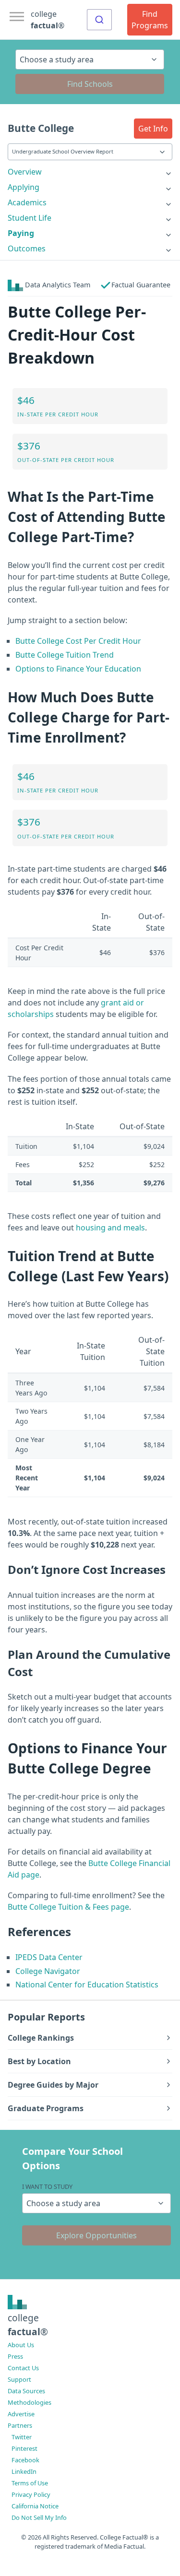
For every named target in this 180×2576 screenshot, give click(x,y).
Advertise (21, 2414)
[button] (153, 129)
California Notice (35, 2506)
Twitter (22, 2437)
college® (28, 2325)
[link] (90, 172)
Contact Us (23, 2368)
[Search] (99, 20)
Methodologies (30, 2402)
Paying (21, 233)
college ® (48, 20)
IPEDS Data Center (49, 1957)
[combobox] (99, 20)
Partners (20, 2425)
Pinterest (24, 2448)
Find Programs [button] (150, 20)
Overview (25, 172)
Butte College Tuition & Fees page (68, 1907)
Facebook (25, 2460)
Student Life (30, 218)
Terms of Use (30, 2483)
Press (15, 2356)
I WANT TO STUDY (47, 2186)
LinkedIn (24, 2471)
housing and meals (110, 1228)
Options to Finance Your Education (78, 669)
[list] (90, 172)
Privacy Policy (31, 2494)
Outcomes (27, 248)
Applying (24, 187)
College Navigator (48, 1971)
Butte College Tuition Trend (65, 655)
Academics (27, 202)
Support (19, 2379)
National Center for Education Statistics (87, 1985)
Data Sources (26, 2391)
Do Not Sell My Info (39, 2517)
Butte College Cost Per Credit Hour (78, 641)
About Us (21, 2345)
